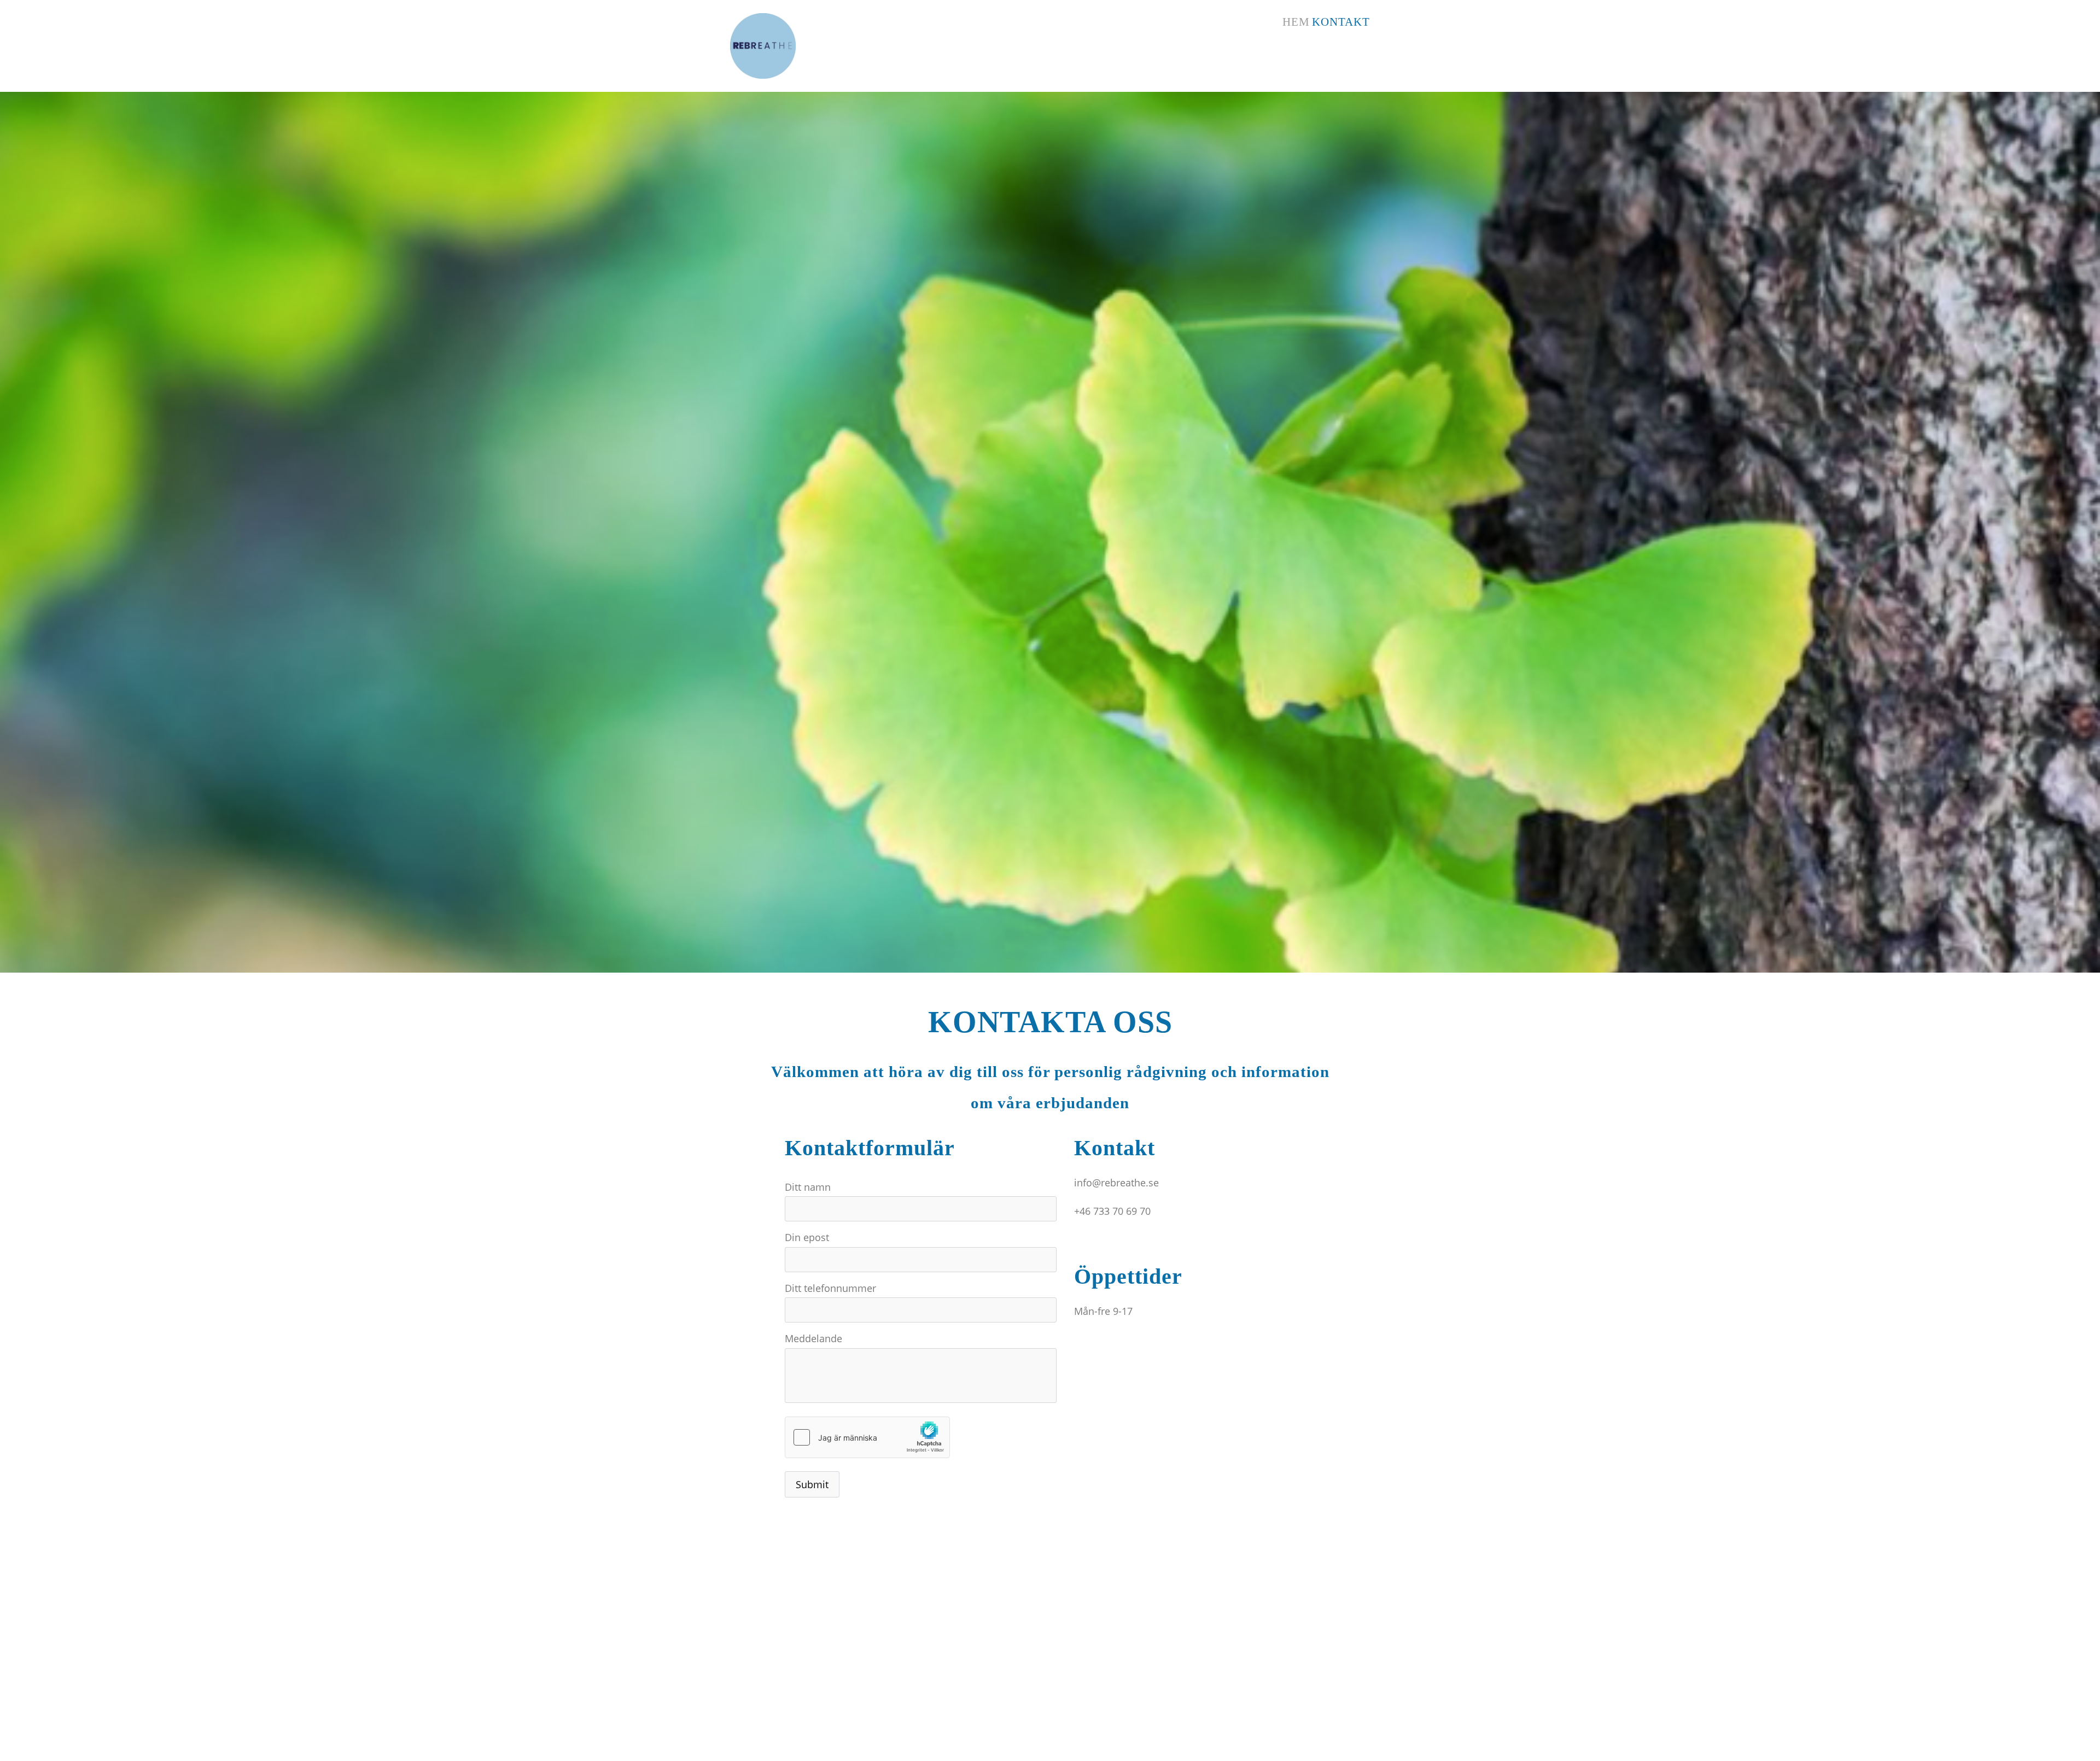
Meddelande (813, 1338)
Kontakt (1341, 22)
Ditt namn (808, 1187)
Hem (1296, 22)
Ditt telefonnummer (830, 1288)
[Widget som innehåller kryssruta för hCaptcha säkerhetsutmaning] (867, 1437)
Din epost (807, 1237)
